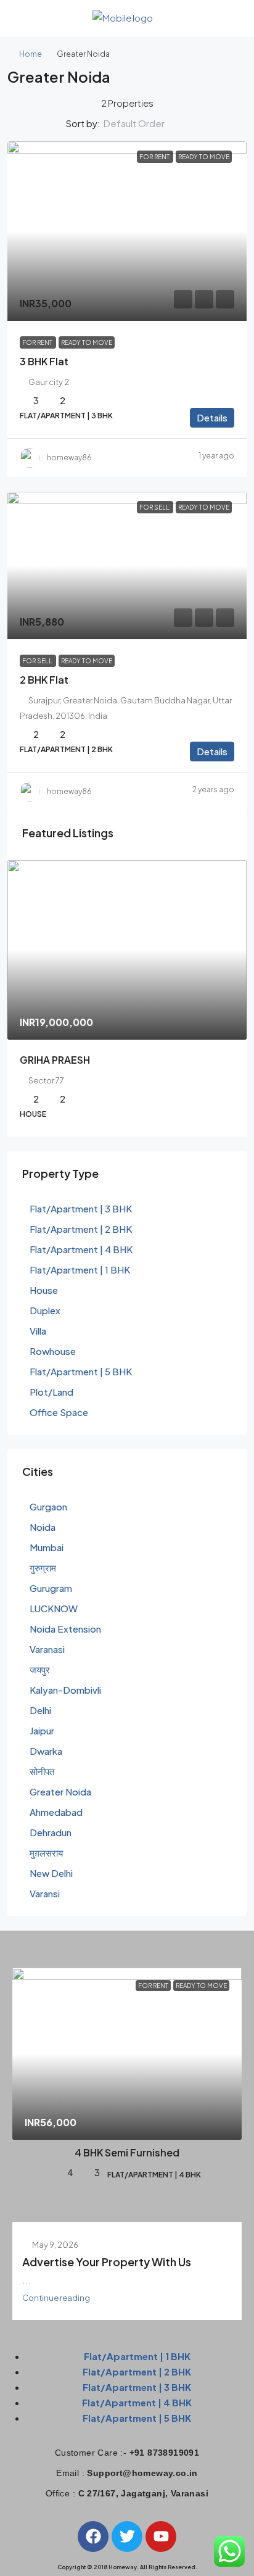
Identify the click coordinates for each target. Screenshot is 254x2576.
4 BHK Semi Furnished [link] (127, 2152)
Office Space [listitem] (59, 1412)
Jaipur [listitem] (42, 1730)
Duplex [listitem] (45, 1310)
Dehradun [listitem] (51, 1832)
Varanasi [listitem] (47, 1649)
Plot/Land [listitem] (51, 1392)
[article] (127, 998)
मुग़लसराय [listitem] (46, 1853)
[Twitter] (127, 2537)
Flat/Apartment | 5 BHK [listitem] (81, 1371)
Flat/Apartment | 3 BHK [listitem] (81, 1208)
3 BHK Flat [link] (44, 361)
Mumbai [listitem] (47, 1547)
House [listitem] (44, 1290)
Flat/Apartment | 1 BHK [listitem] (80, 1269)
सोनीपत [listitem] (42, 1771)
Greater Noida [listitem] (60, 1791)
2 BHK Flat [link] (44, 680)
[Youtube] (161, 2537)
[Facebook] (93, 2537)
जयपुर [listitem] (40, 1669)
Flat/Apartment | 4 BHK (137, 2402)
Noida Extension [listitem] (65, 1629)
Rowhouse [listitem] (53, 1351)
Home (31, 54)
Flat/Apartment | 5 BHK (137, 2418)
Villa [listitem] (38, 1331)
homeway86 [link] (69, 458)
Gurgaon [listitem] (48, 1506)
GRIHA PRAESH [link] (55, 1060)
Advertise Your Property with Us (107, 2262)
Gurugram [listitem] (51, 1588)
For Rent (155, 157)
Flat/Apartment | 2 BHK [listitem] (81, 1229)
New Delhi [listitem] (51, 1873)
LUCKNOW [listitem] (54, 1608)
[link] (127, 231)
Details (212, 417)
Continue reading (56, 2297)
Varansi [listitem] (45, 1893)
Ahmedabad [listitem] (56, 1812)
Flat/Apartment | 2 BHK (137, 2371)
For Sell (155, 507)
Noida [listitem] (43, 1527)
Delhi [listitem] (40, 1710)
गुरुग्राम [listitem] (43, 1568)
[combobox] (144, 123)
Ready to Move (204, 157)
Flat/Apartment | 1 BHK (137, 2356)
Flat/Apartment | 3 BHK (137, 2387)
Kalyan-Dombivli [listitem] (65, 1690)
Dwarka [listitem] (46, 1751)
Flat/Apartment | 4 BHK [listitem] (81, 1249)
